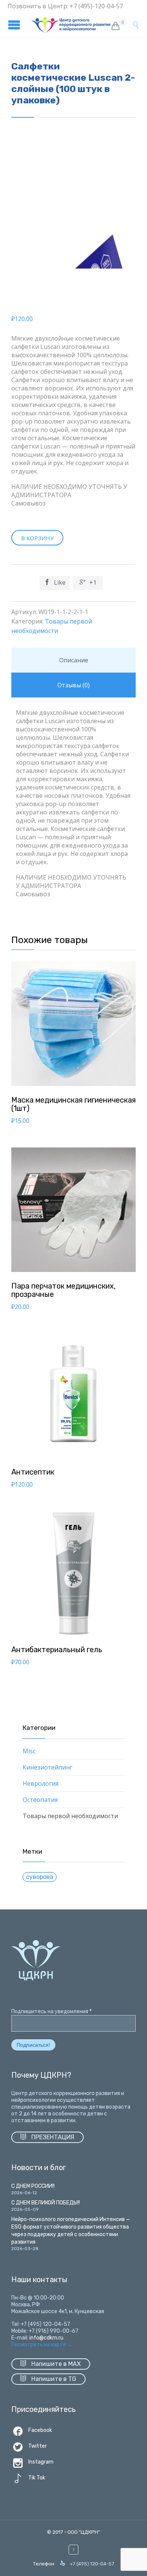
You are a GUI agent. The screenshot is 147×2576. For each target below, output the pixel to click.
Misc (29, 1751)
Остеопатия (40, 1800)
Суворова (40, 1877)
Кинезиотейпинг (47, 1767)
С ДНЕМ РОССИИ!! (33, 2186)
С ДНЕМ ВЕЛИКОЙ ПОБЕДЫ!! (46, 2203)
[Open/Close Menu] (15, 25)
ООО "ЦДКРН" (84, 2532)
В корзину (37, 538)
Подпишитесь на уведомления (51, 2011)
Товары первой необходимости (70, 1816)
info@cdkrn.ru (46, 2338)
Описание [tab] (74, 660)
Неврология (41, 1783)
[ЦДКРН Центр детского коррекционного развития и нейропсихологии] (71, 25)
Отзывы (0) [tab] (73, 685)
